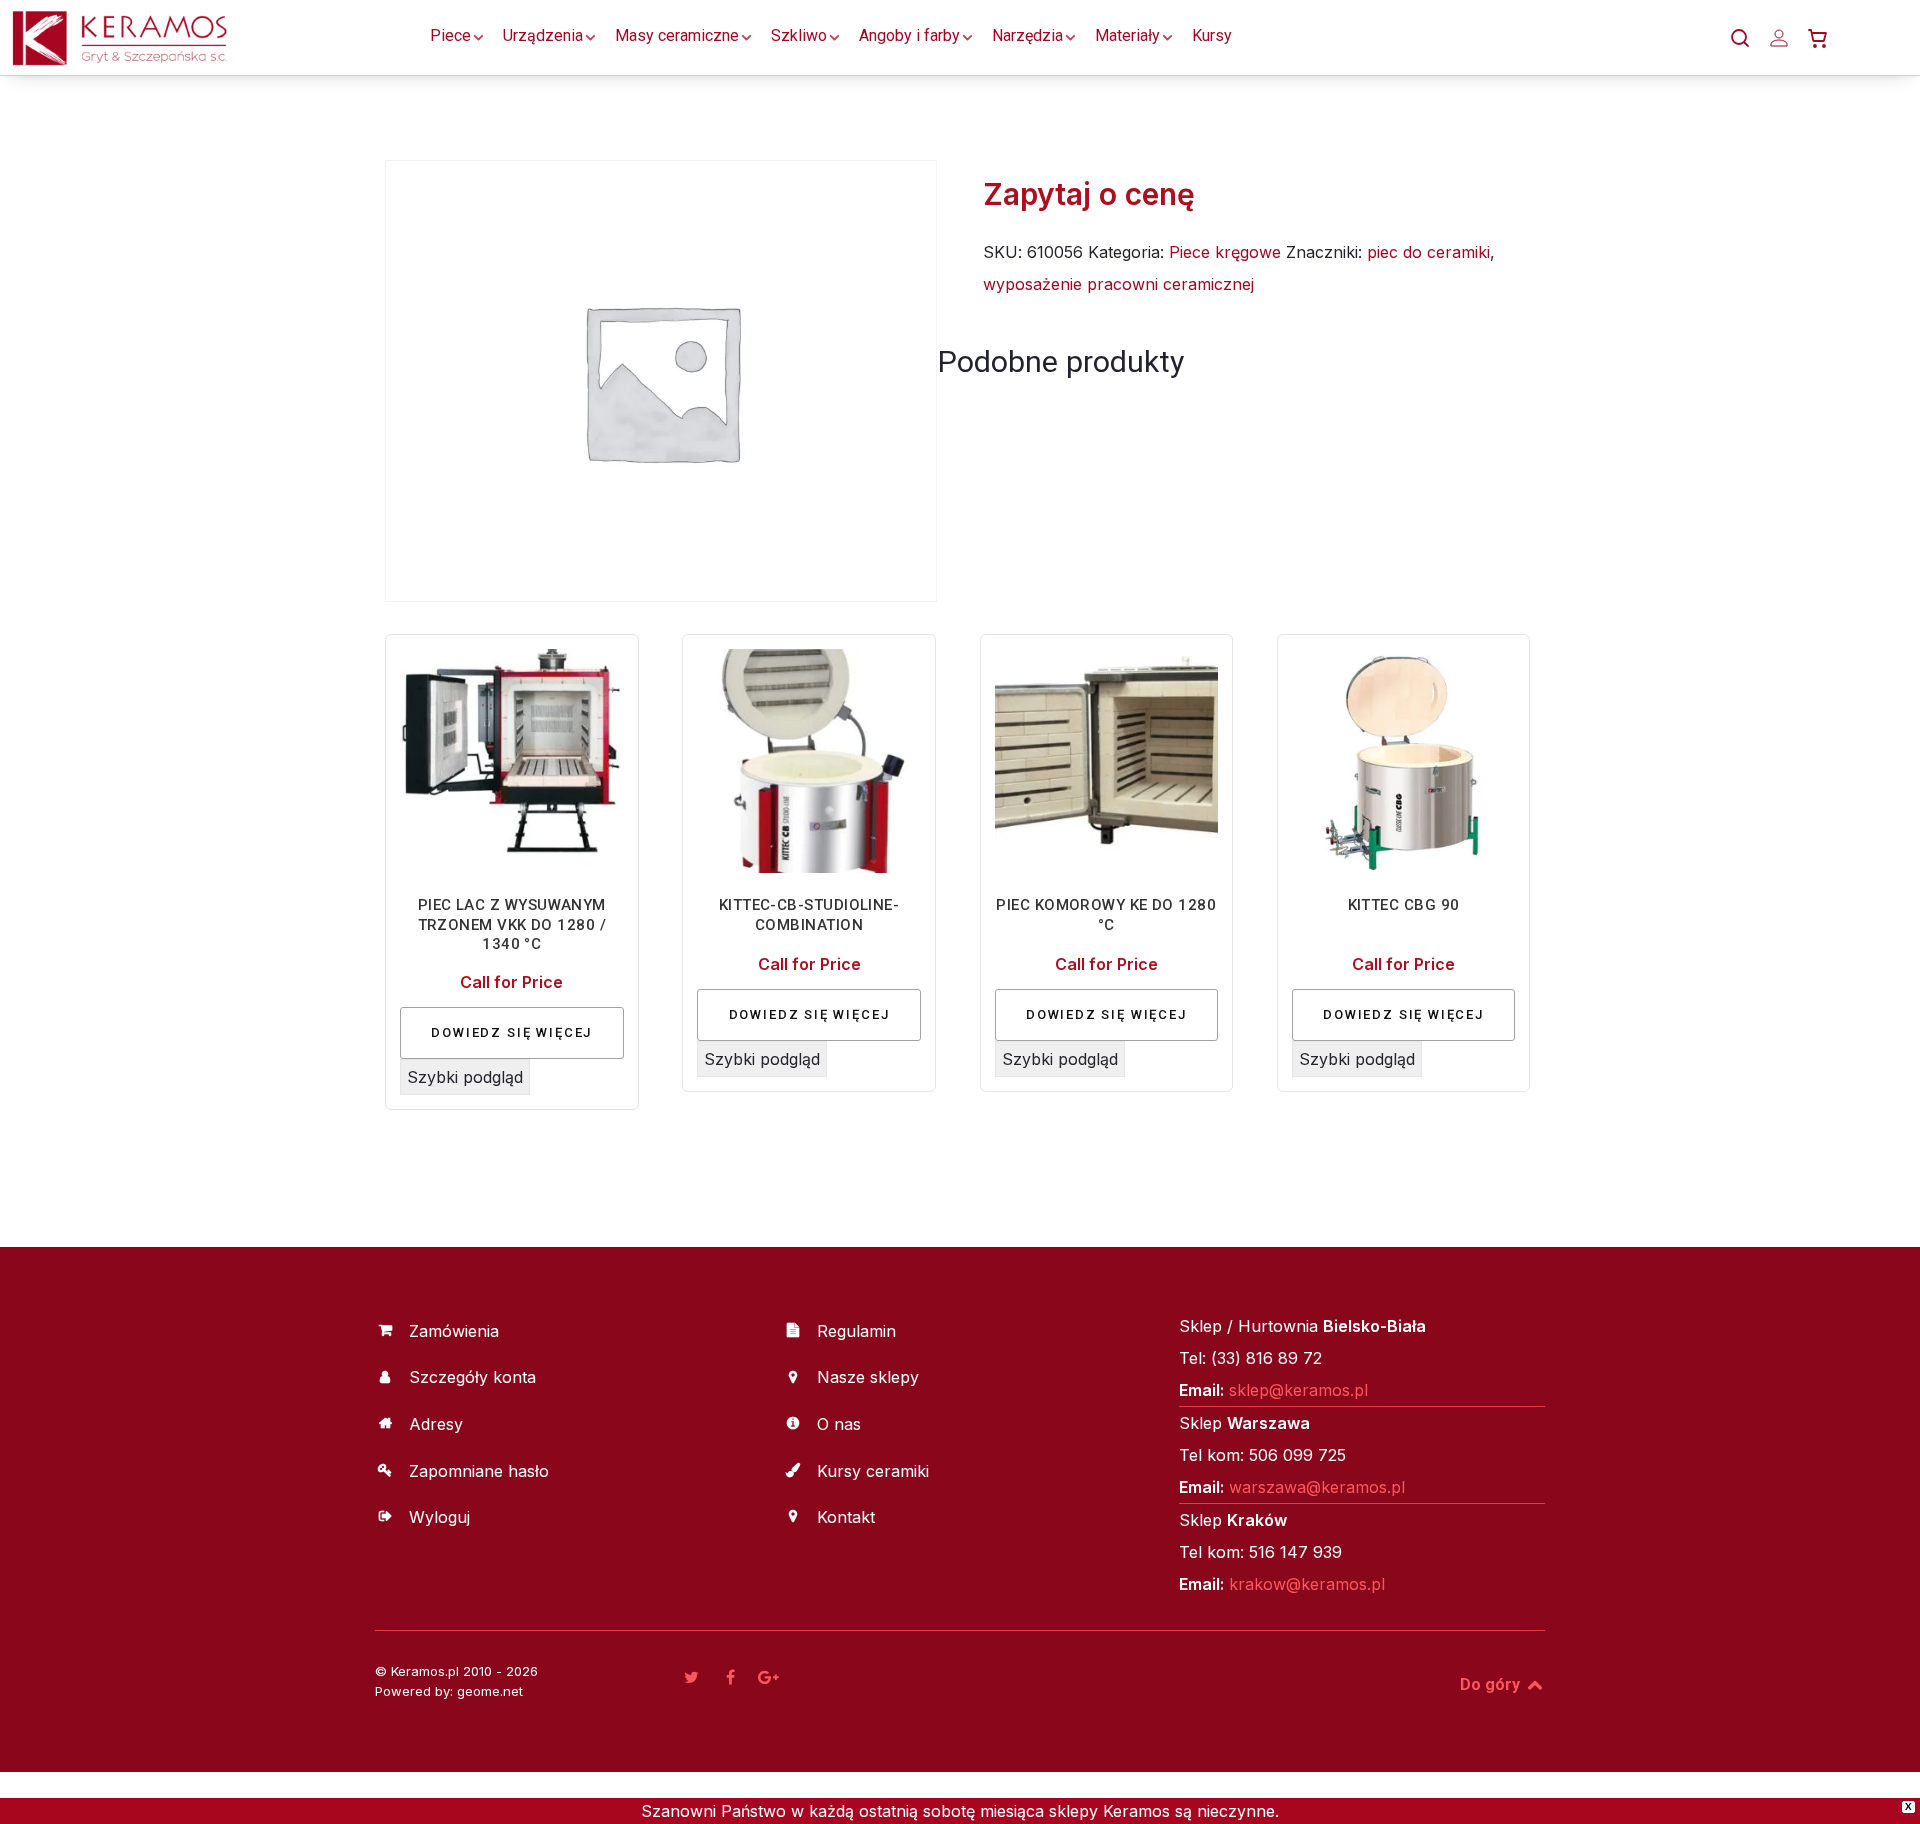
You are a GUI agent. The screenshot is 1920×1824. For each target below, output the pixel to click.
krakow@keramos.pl (1307, 1584)
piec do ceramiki (1428, 252)
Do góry (1492, 1684)
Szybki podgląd (465, 1077)
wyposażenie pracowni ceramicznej (1118, 284)
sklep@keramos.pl (1298, 1390)
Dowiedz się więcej (511, 1032)
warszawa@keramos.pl (1317, 1487)
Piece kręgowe (1225, 252)
